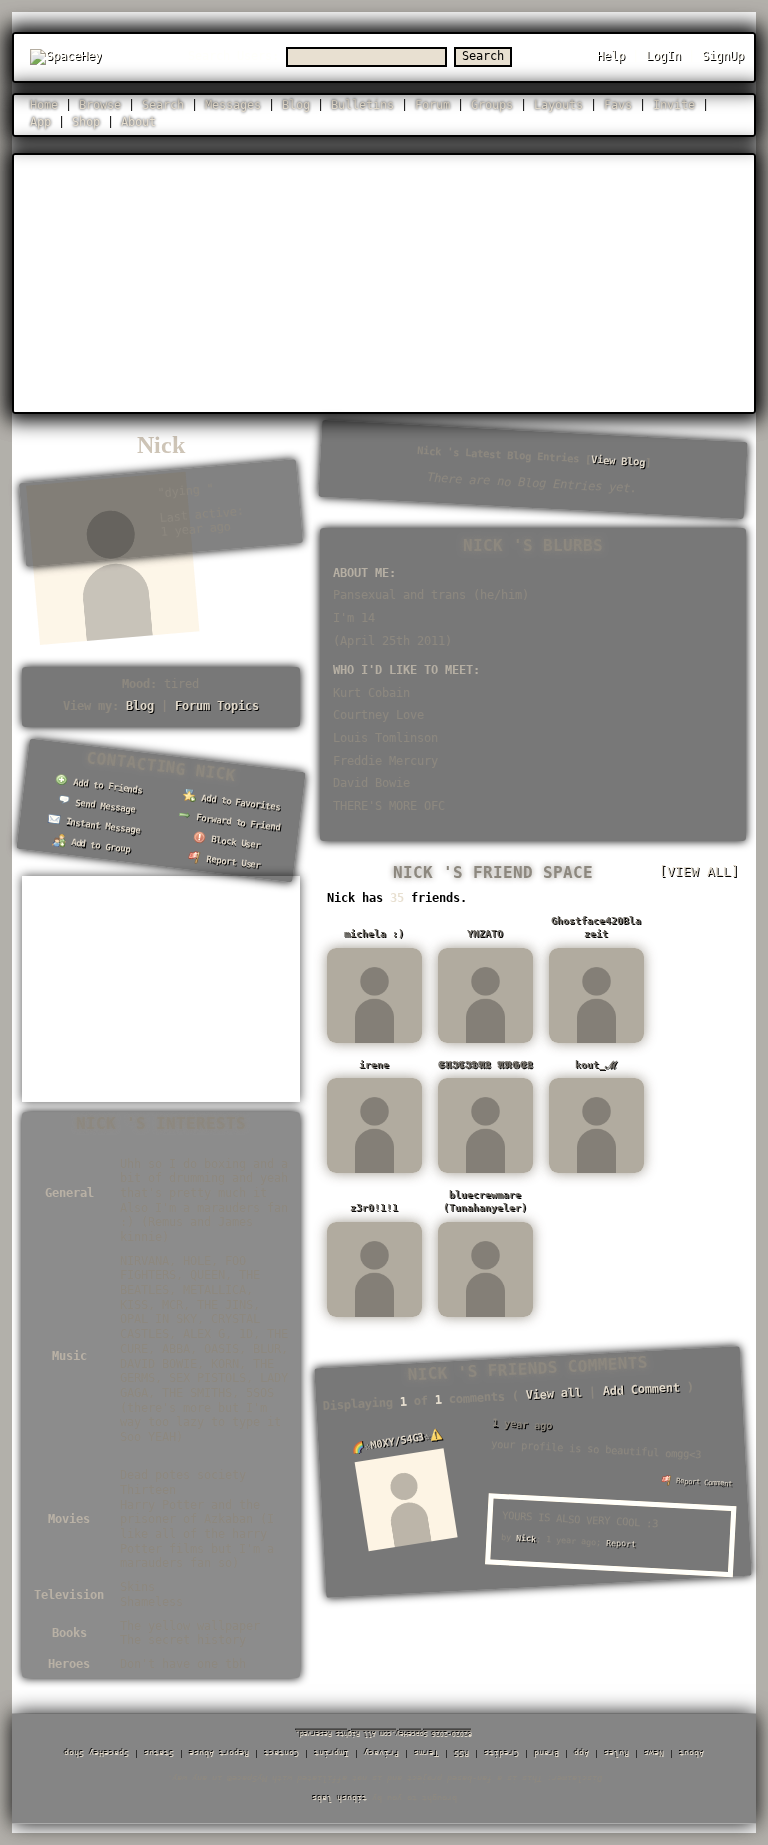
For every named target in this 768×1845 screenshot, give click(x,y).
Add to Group (98, 846)
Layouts (558, 105)
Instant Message (100, 825)
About (138, 122)
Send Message (103, 806)
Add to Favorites (239, 802)
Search (483, 56)
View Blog (617, 460)
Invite (674, 105)
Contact (281, 1752)
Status (159, 1752)
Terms (426, 1752)
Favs (618, 105)
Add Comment (641, 1389)
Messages (233, 105)
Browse (100, 105)
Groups (492, 105)
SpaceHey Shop (96, 1752)
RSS (461, 1752)
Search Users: (233, 56)
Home (44, 105)
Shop (86, 122)
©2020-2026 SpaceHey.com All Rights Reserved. (384, 1734)
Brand (546, 1752)
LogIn (663, 56)
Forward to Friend (236, 822)
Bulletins (362, 105)
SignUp (723, 56)
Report (620, 1543)
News (654, 1752)
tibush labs (339, 1798)
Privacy (381, 1752)
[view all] (699, 871)
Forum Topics (217, 706)
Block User (234, 842)
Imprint (331, 1752)
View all (553, 1393)
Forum (432, 105)
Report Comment (701, 1483)
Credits (501, 1752)
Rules (616, 1752)
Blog (296, 105)
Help (611, 56)
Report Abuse (219, 1752)
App (40, 122)
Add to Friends (106, 785)
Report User (231, 862)
